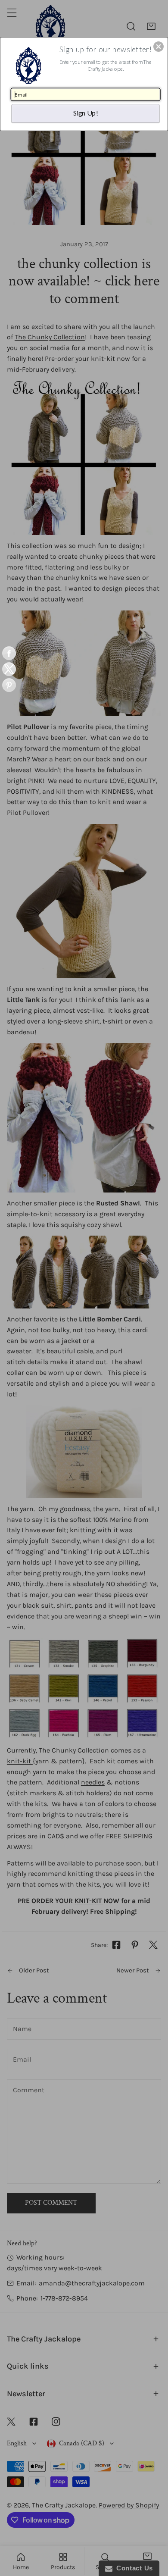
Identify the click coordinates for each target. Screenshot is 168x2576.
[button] (159, 47)
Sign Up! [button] (86, 113)
